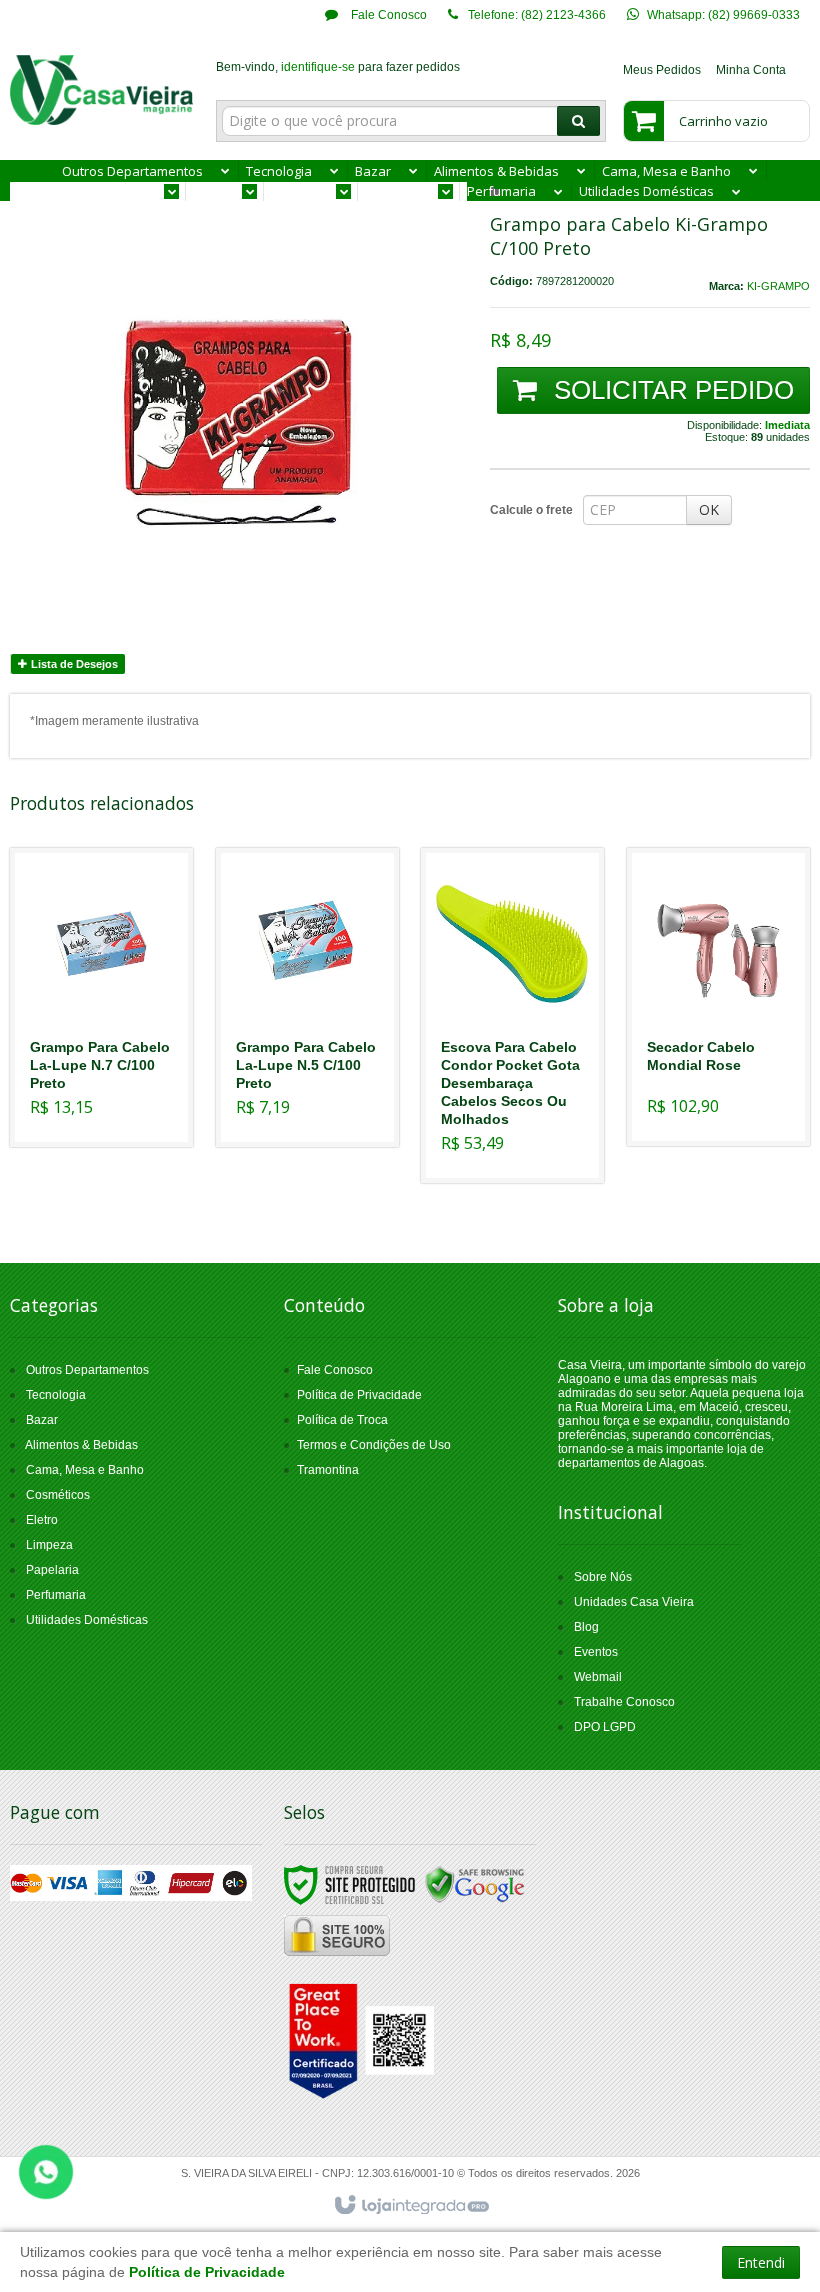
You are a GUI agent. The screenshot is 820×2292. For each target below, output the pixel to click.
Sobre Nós (603, 1577)
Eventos (596, 1652)
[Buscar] (578, 121)
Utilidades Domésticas (87, 1620)
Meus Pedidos (662, 70)
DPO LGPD (605, 1727)
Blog (586, 1627)
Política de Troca (342, 1420)
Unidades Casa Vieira (634, 1602)
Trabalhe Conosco (624, 1702)
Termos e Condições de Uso (374, 1445)
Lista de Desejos (73, 664)
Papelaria (52, 1570)
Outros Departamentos (87, 1370)
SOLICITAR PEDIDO (670, 390)
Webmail (598, 1677)
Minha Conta (751, 70)
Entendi (761, 2262)
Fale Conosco (387, 15)
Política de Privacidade (359, 1395)
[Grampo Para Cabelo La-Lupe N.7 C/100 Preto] (101, 997)
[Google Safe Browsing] (475, 1885)
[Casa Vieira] (101, 90)
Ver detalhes (113, 1059)
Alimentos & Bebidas (81, 1445)
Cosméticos (58, 1495)
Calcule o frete (531, 510)
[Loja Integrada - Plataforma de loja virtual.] (410, 2206)
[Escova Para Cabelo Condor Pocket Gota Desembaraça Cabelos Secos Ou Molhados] (512, 1015)
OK (709, 509)
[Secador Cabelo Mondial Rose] (718, 997)
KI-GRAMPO (778, 286)
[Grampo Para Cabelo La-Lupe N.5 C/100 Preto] (307, 997)
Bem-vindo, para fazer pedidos (338, 67)
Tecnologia (56, 1395)
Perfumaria (56, 1595)
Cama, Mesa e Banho (85, 1470)
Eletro (42, 1520)
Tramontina (328, 1470)
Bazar (42, 1420)
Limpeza (49, 1545)
